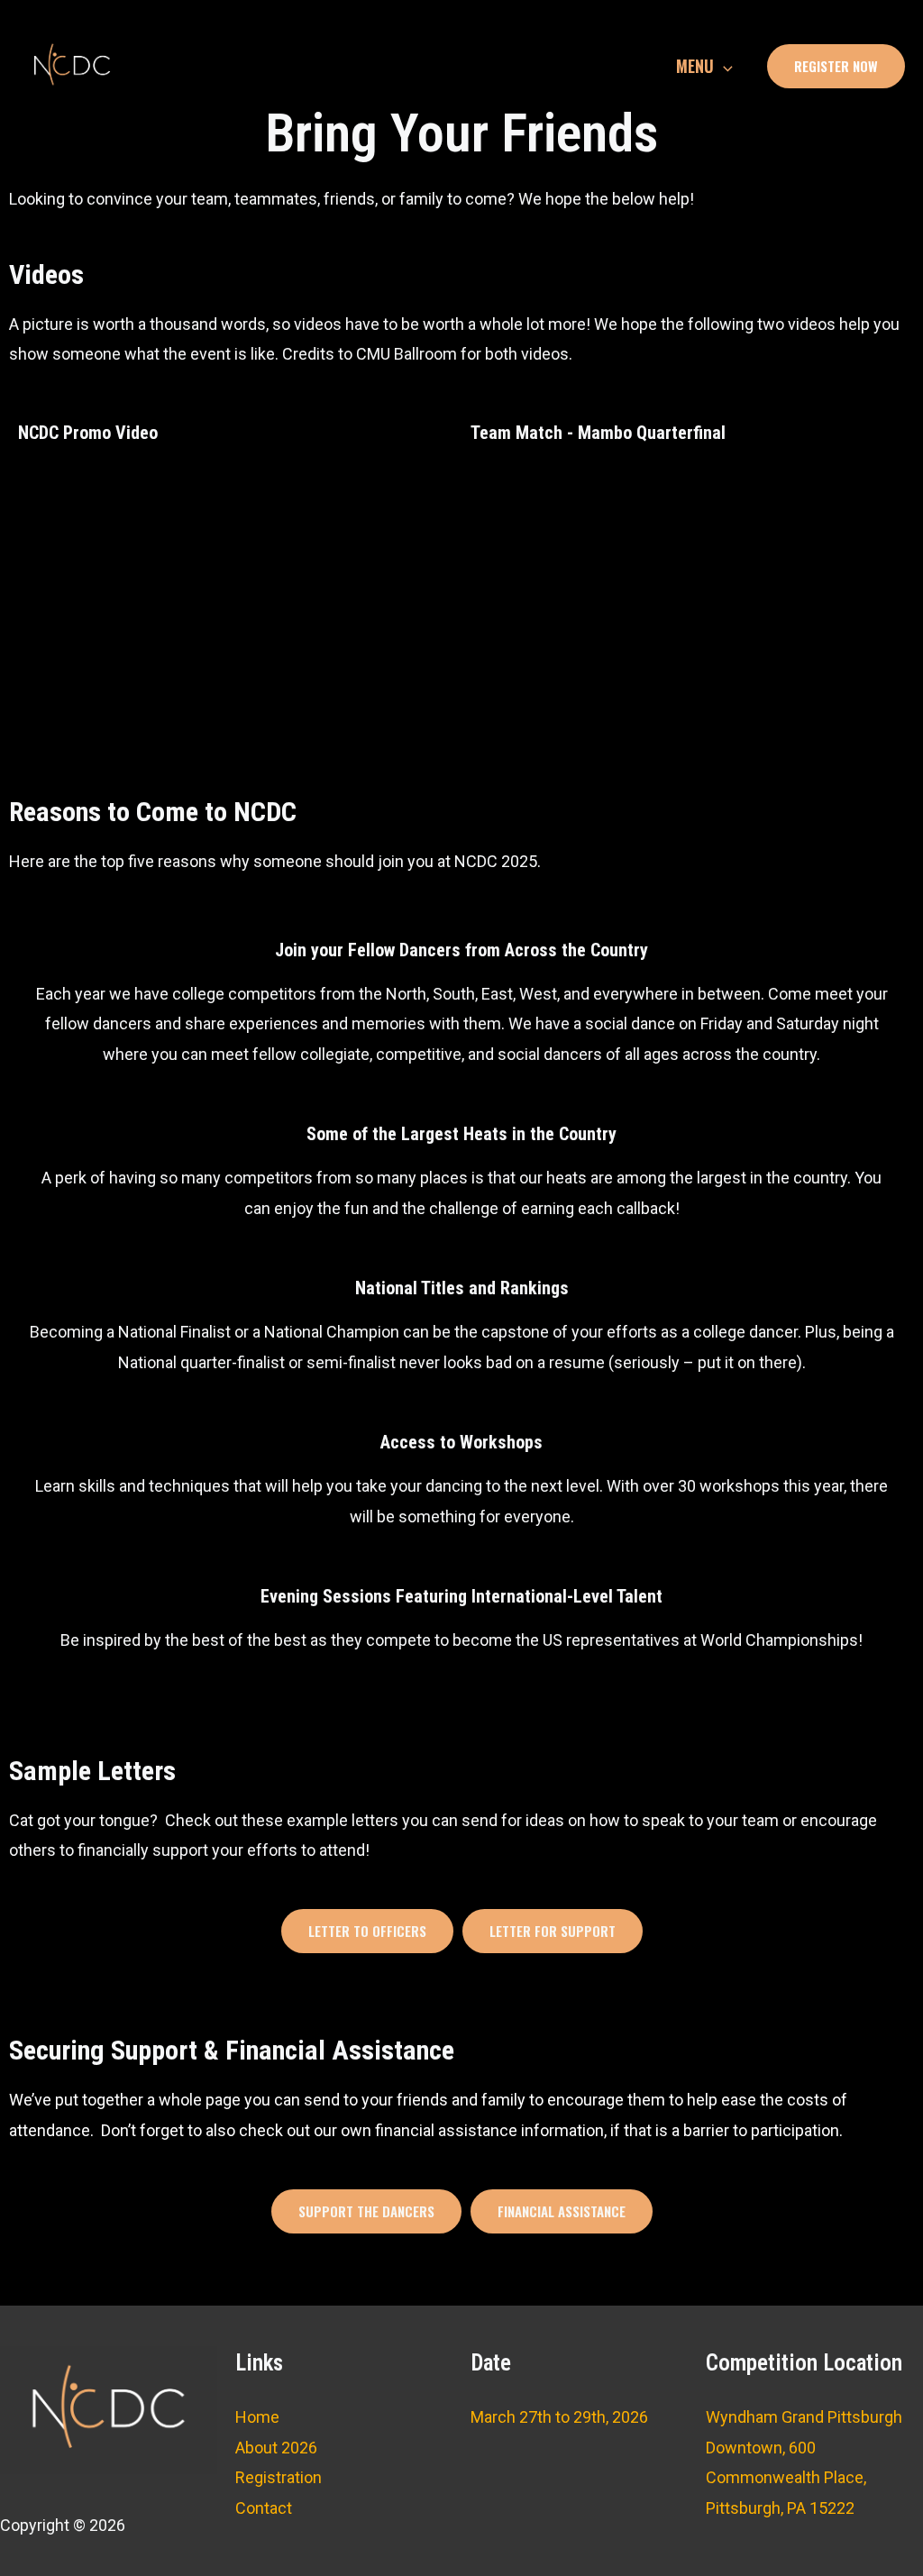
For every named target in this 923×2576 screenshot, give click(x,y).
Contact (264, 2508)
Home (257, 2417)
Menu (695, 66)
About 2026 (276, 2448)
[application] (723, 66)
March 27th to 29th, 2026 (559, 2417)
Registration (279, 2477)
